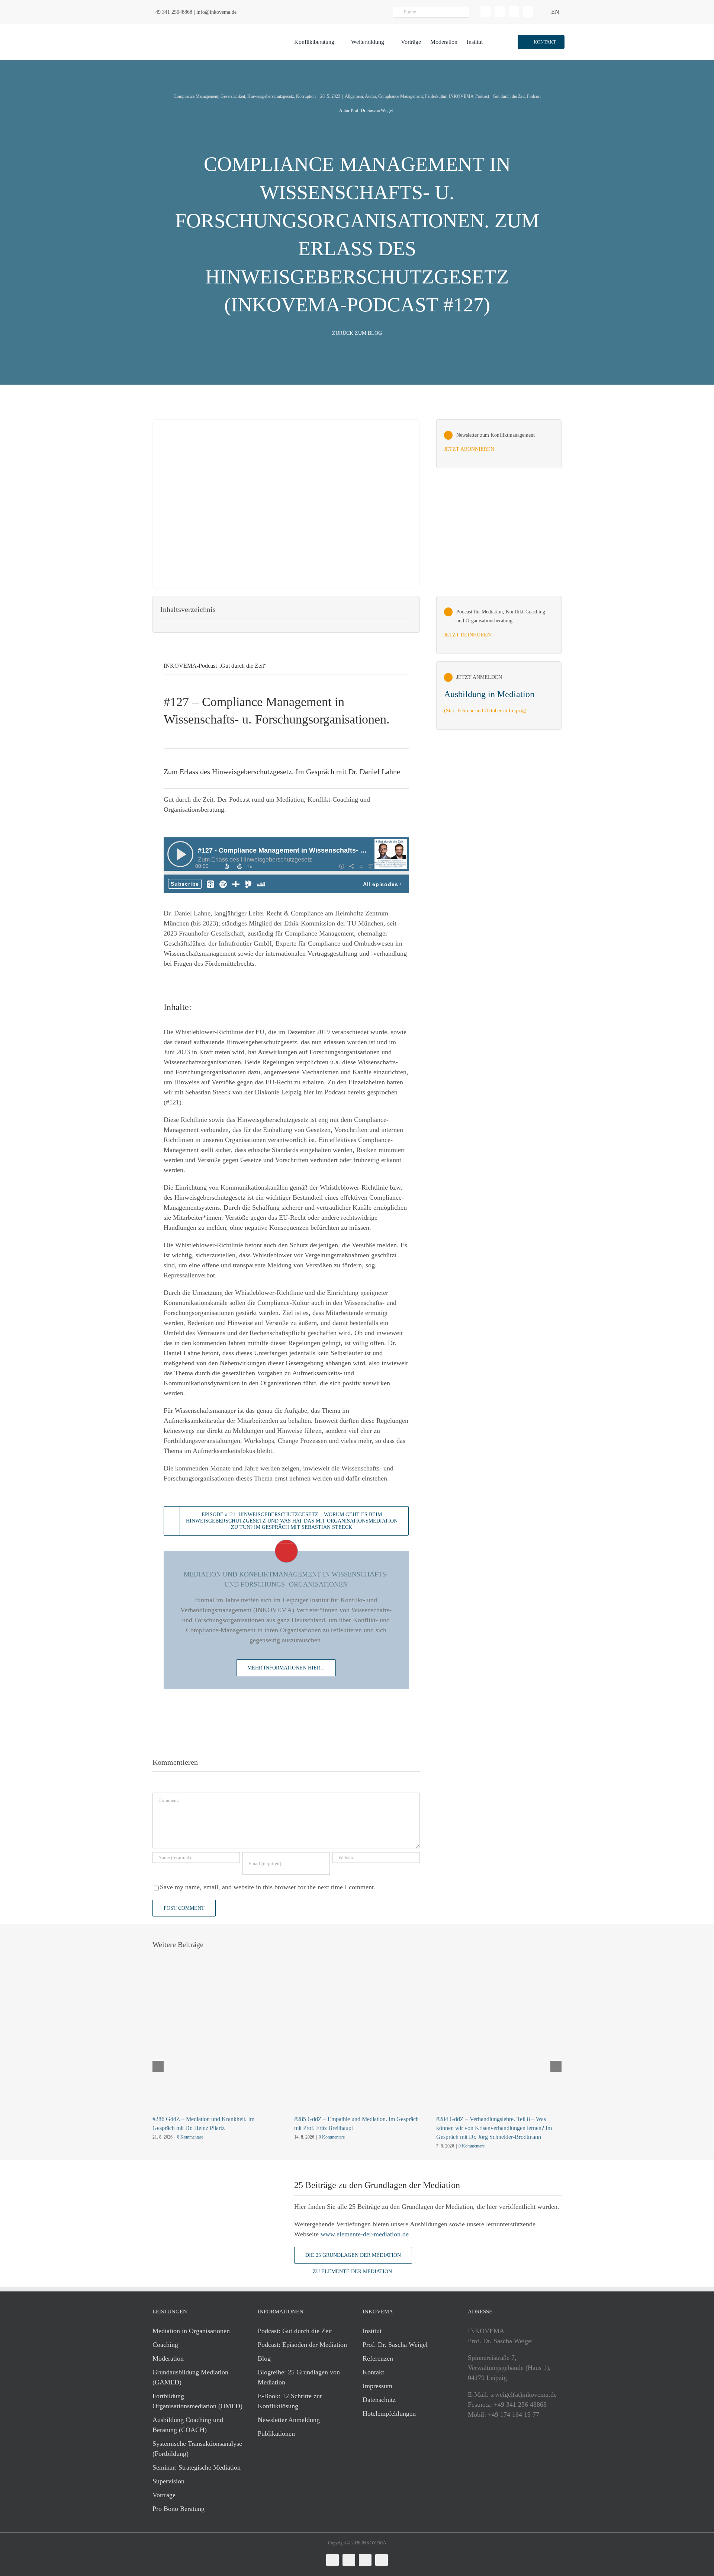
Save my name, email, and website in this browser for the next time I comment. (268, 1887)
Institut (372, 2331)
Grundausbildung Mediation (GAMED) (190, 2377)
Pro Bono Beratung (178, 2509)
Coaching (165, 2345)
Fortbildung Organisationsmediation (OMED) (197, 2401)
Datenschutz (379, 2400)
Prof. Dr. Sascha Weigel (395, 2345)
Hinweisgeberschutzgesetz (271, 96)
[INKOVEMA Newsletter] (499, 696)
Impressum (377, 2386)
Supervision (168, 2481)
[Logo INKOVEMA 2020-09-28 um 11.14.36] (196, 27)
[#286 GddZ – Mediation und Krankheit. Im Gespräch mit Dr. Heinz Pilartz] (215, 1987)
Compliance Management (196, 96)
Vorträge (164, 2495)
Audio (370, 96)
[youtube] (528, 12)
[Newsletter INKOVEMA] (499, 444)
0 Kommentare (190, 2137)
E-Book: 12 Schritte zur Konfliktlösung (290, 2401)
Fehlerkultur (436, 96)
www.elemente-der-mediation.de (365, 2234)
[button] (541, 42)
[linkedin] (486, 12)
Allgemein (354, 96)
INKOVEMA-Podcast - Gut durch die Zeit (487, 96)
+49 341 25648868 (172, 12)
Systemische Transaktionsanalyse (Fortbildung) (197, 2449)
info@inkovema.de (216, 12)
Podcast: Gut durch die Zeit (295, 2331)
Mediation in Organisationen (191, 2331)
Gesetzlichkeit (233, 96)
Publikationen (276, 2434)
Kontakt (373, 2372)
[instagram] (514, 12)
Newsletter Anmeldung (289, 2420)
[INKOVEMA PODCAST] (499, 625)
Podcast (534, 96)
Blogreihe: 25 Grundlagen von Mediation (299, 2377)
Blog (264, 2358)
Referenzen (378, 2358)
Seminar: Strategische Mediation (197, 2467)
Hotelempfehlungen (389, 2413)
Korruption (306, 96)
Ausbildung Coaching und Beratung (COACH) (188, 2425)
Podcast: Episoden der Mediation (302, 2345)
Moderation (168, 2358)
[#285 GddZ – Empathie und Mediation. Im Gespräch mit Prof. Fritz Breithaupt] (357, 1987)
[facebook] (500, 12)
